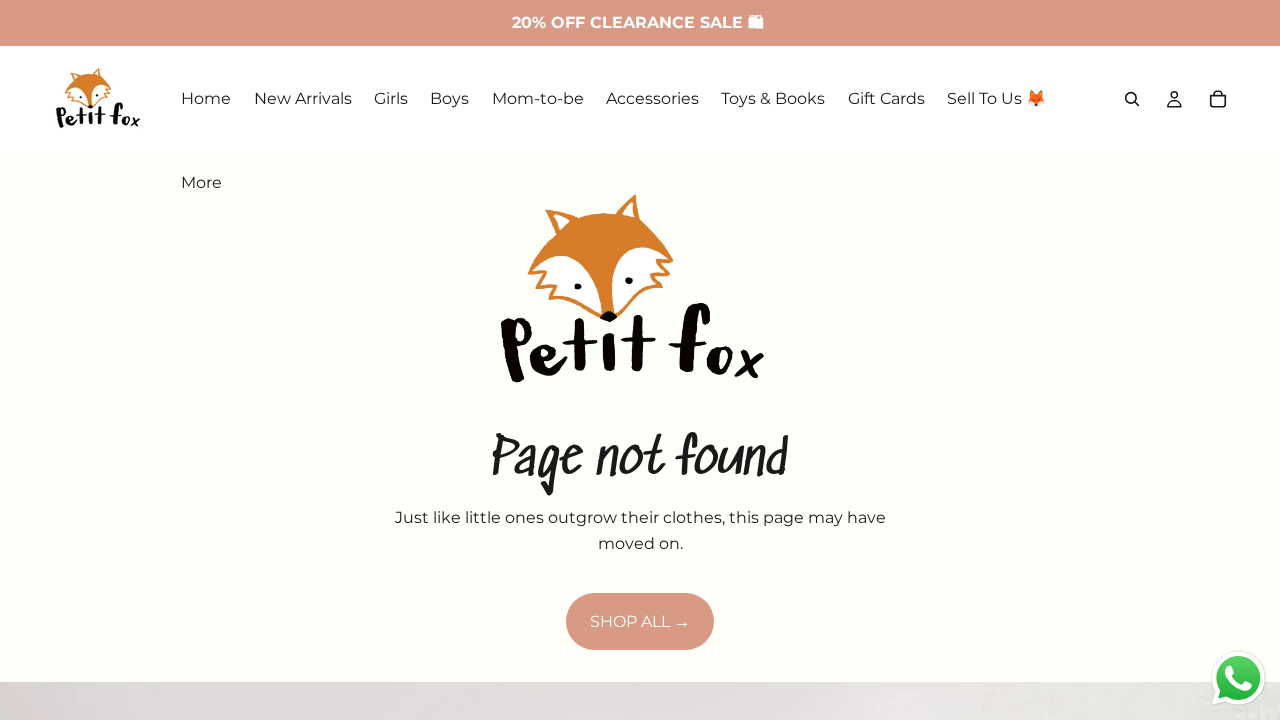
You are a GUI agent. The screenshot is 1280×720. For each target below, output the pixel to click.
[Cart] (1218, 99)
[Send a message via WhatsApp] (1238, 678)
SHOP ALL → (640, 621)
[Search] (1132, 99)
